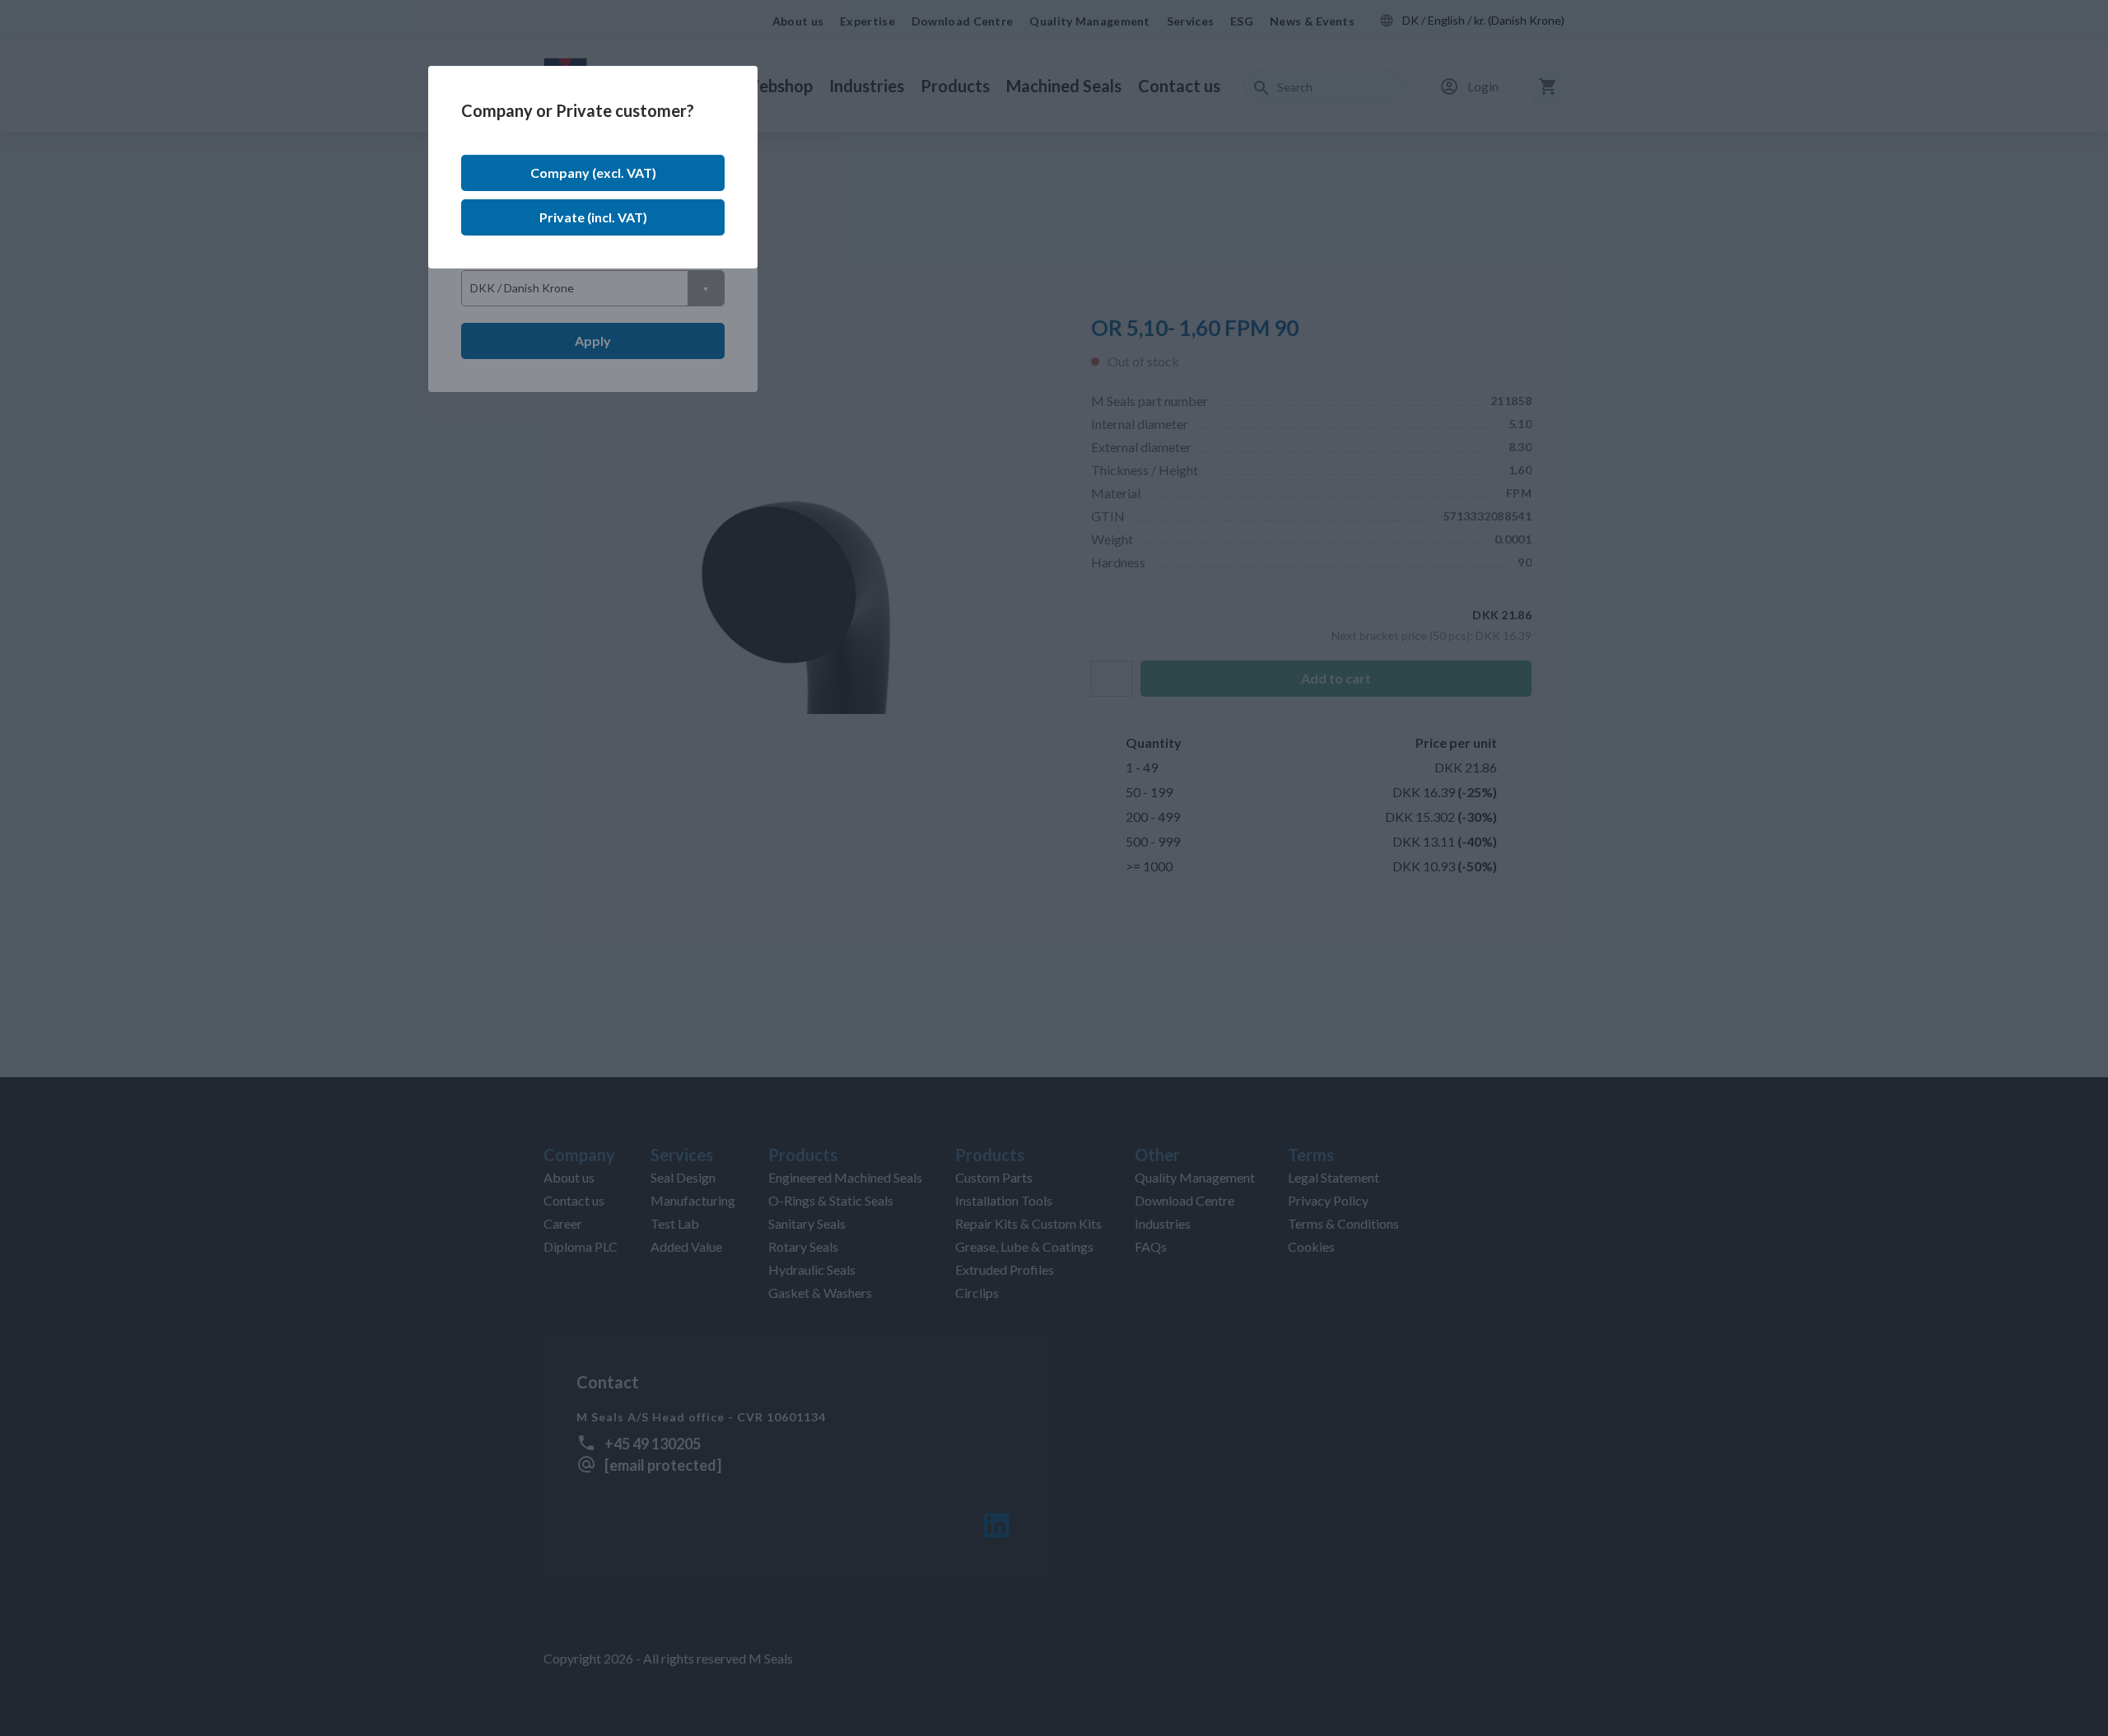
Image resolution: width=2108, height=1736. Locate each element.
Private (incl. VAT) (593, 217)
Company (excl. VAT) (593, 173)
